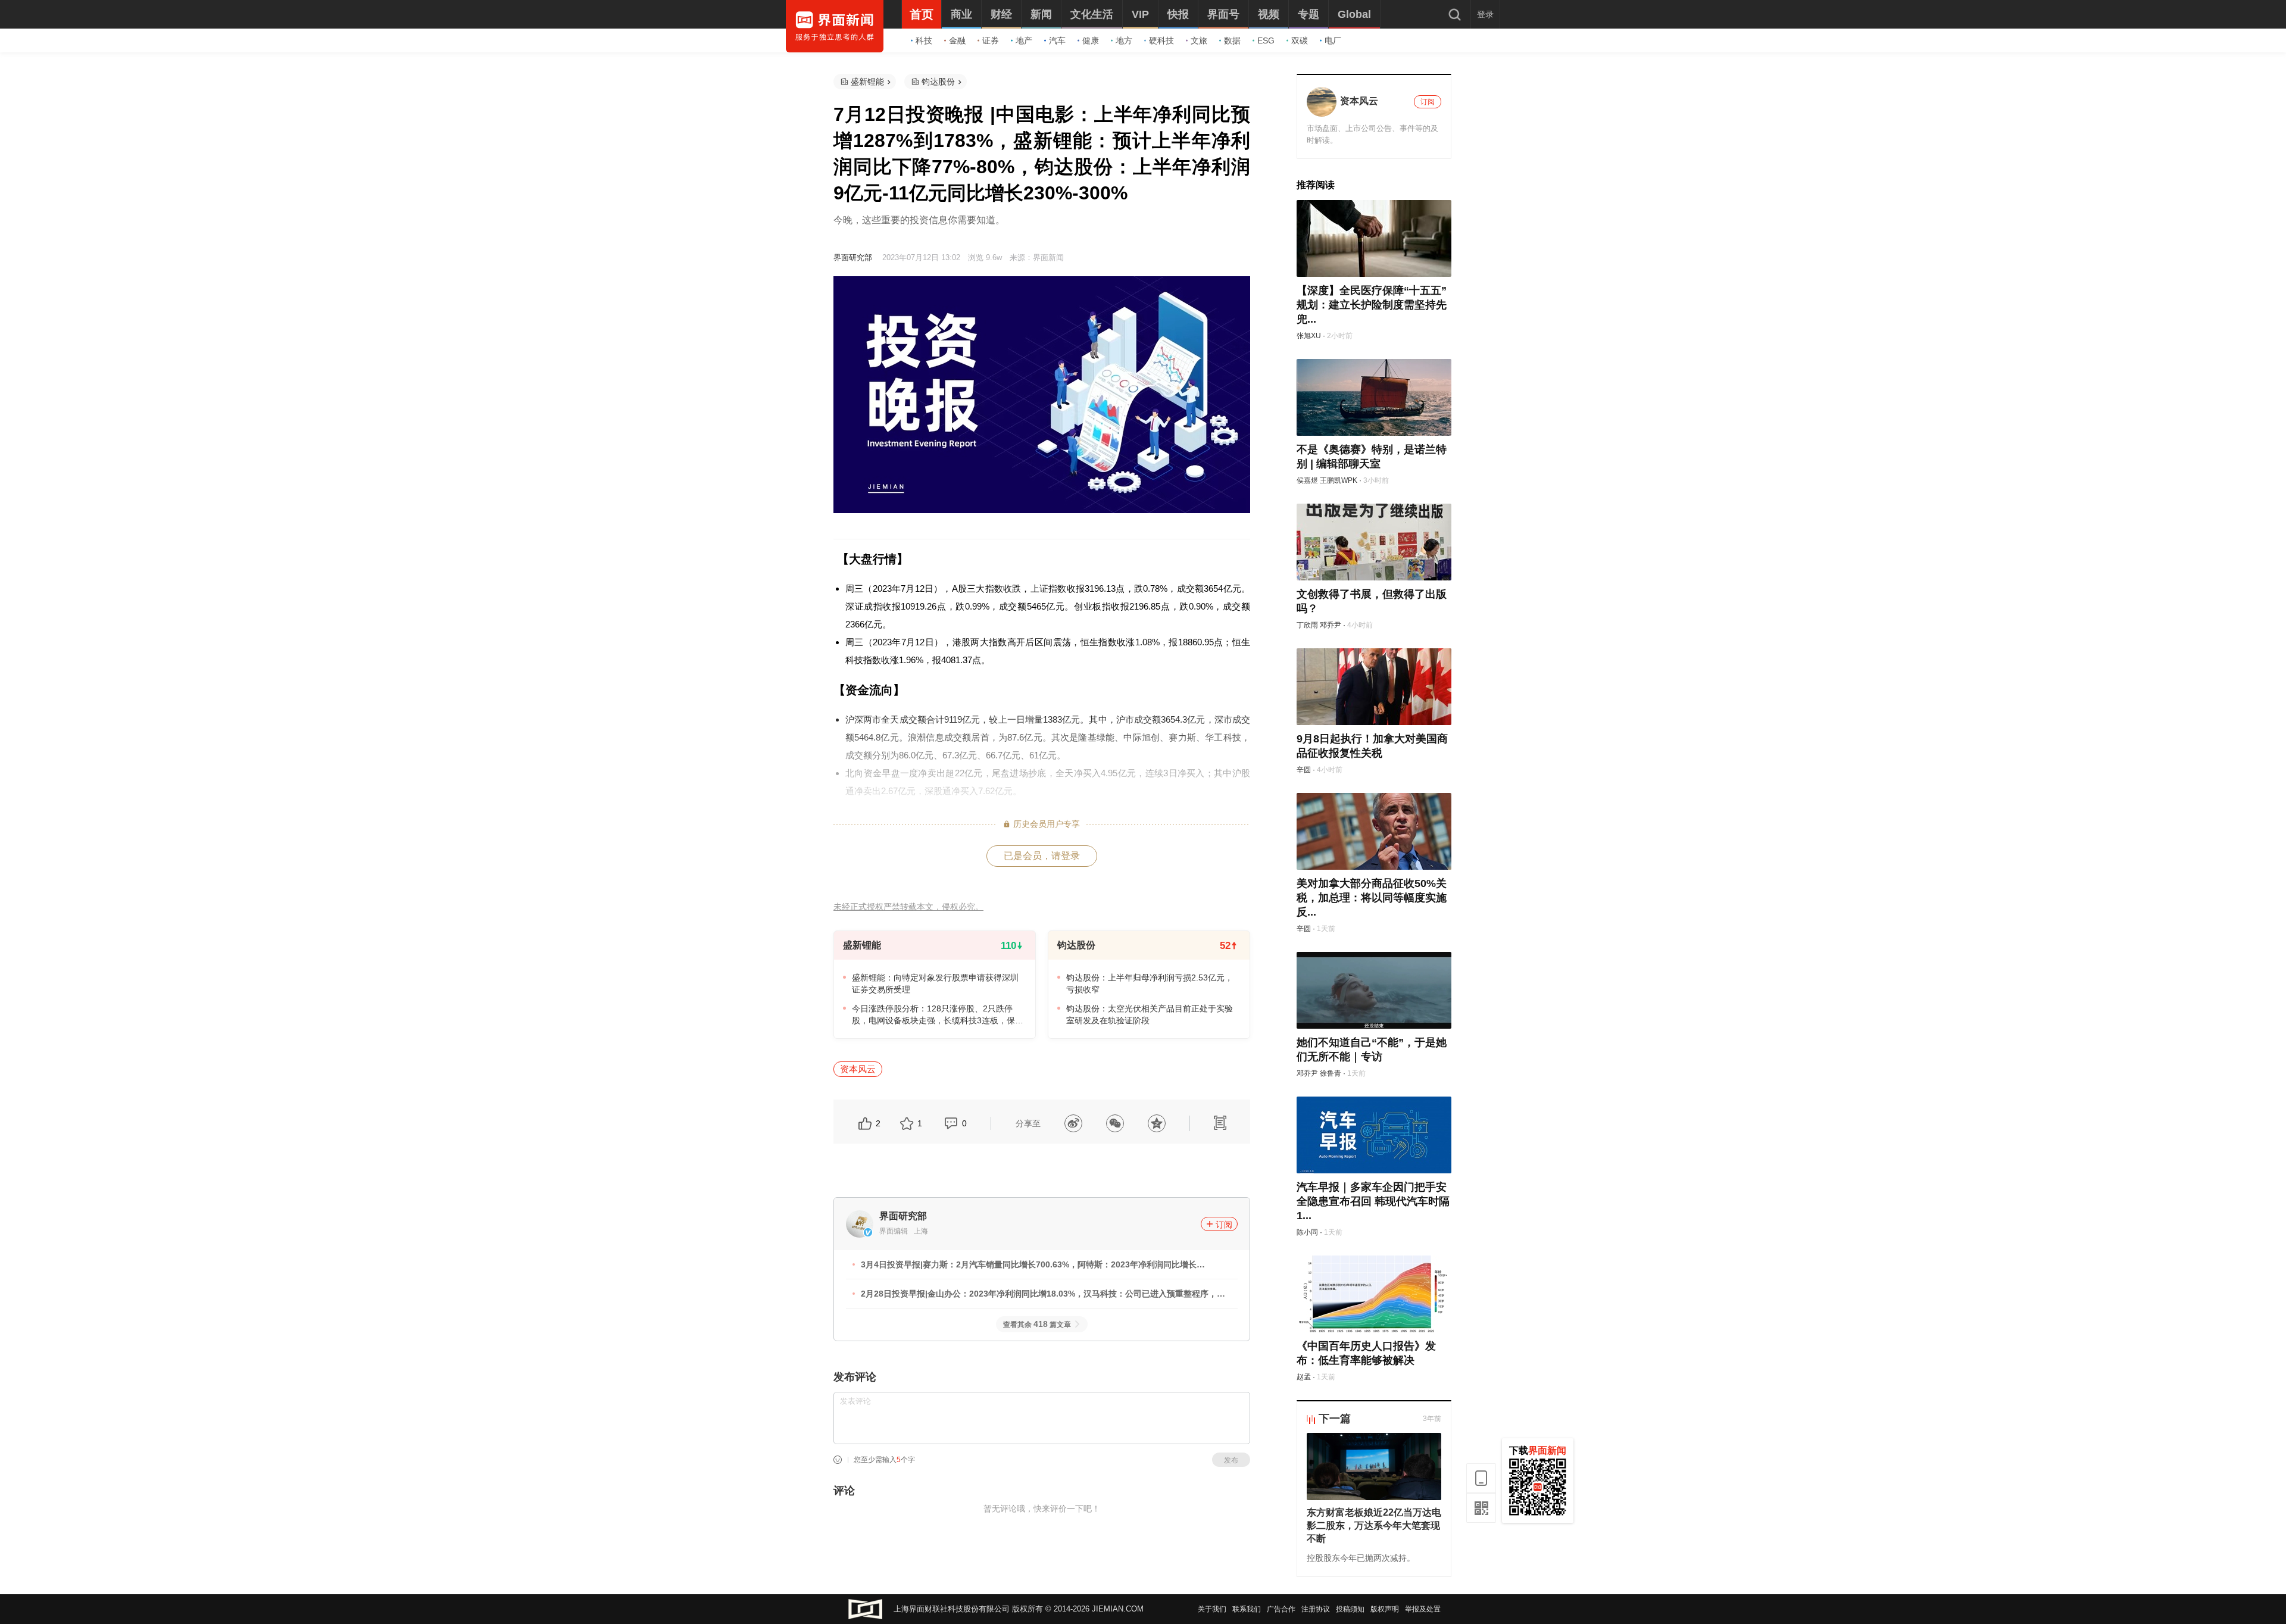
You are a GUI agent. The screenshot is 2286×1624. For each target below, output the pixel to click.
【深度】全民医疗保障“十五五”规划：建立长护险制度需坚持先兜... (1372, 305)
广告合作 (1281, 1609)
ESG (1266, 40)
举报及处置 (1423, 1609)
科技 (924, 40)
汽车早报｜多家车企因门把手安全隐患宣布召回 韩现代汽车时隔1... (1373, 1201)
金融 (957, 40)
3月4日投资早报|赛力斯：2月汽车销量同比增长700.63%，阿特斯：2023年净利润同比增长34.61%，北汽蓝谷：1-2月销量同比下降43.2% (1029, 1266)
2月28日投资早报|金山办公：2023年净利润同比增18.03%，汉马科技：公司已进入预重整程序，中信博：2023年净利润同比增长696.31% (1043, 1295)
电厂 (1333, 40)
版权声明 (1385, 1609)
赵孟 (1304, 1377)
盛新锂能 (867, 82)
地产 (1024, 40)
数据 (1232, 40)
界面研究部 (853, 257)
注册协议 (1316, 1609)
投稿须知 (1350, 1609)
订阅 (1224, 1225)
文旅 (1199, 40)
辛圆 (1304, 770)
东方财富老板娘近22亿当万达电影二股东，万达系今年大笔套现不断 (1374, 1525)
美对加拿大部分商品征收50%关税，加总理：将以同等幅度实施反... (1372, 898)
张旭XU (1309, 336)
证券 (991, 40)
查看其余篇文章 (1037, 1325)
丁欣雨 (1307, 625)
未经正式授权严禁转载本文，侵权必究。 (908, 907)
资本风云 (858, 1069)
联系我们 (1247, 1609)
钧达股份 (938, 82)
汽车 (1057, 40)
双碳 (1300, 40)
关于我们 (1212, 1609)
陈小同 (1307, 1232)
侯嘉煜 (1307, 480)
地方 (1124, 40)
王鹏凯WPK (1339, 480)
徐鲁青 (1331, 1073)
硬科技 (1161, 40)
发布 (1231, 1460)
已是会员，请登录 (1042, 856)
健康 (1091, 40)
